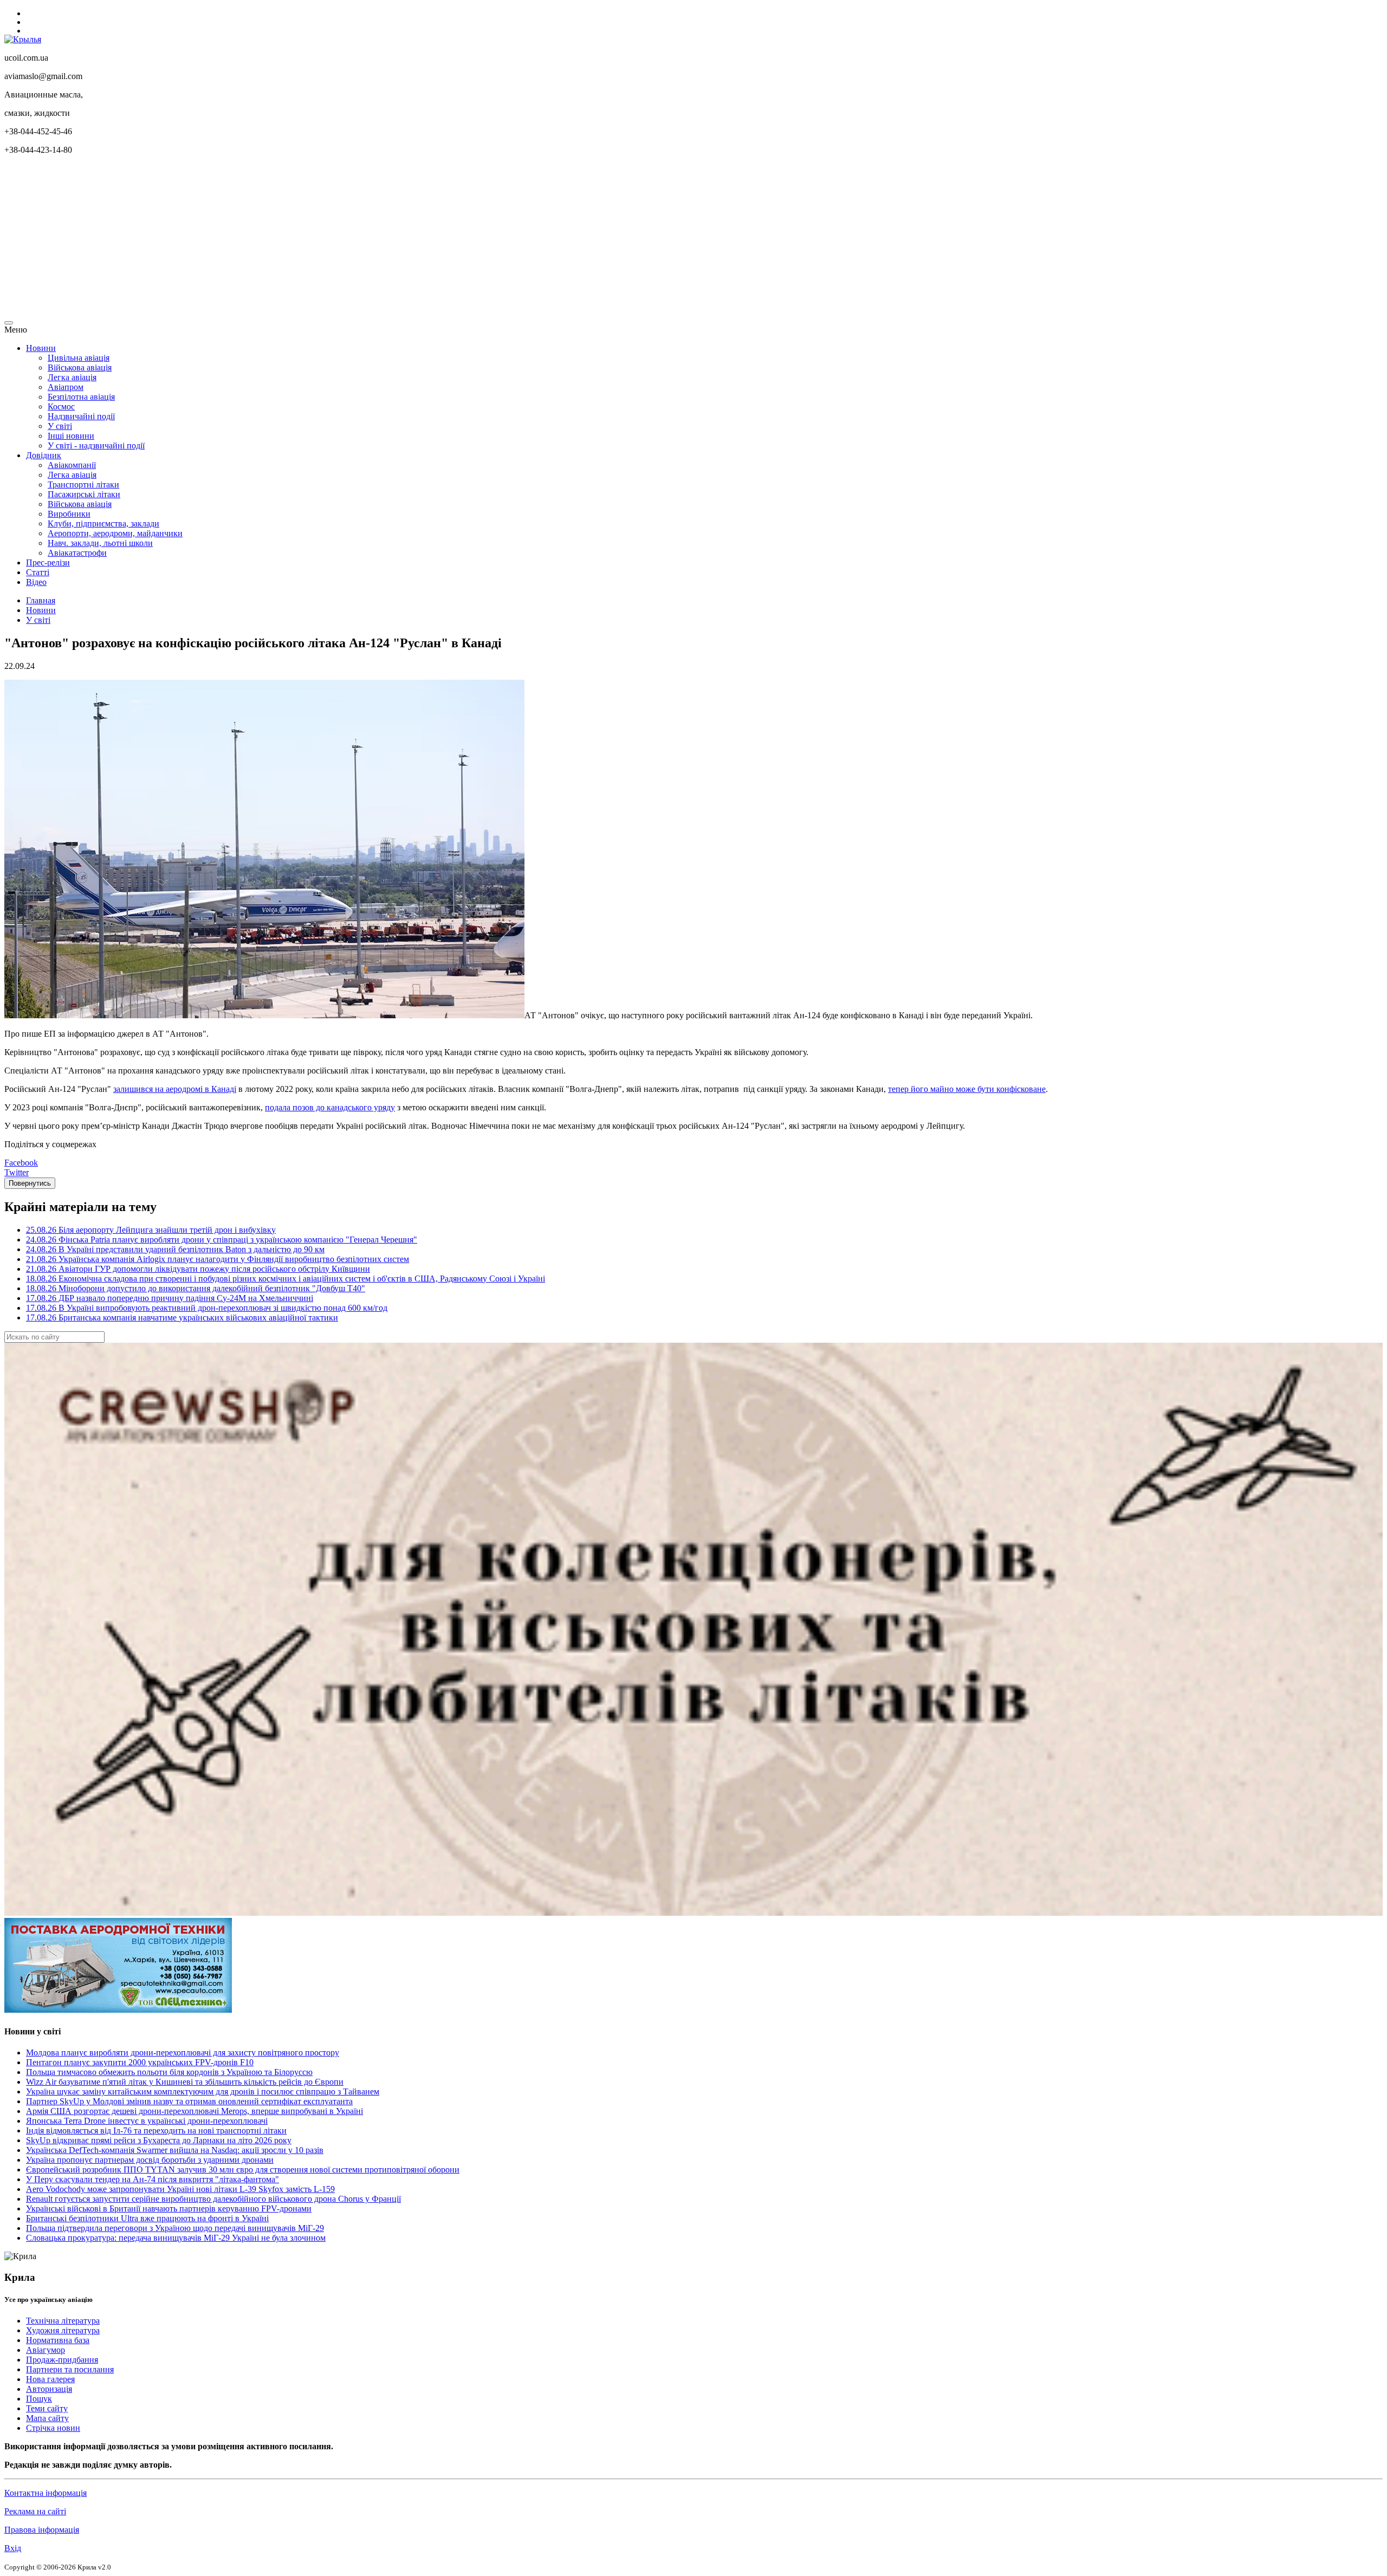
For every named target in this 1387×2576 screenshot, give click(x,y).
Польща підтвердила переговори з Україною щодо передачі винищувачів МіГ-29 (175, 2228)
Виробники (69, 514)
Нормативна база (58, 2340)
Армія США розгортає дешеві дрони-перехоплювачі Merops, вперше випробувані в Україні (195, 2111)
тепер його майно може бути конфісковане (967, 1089)
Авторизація (49, 2389)
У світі (60, 426)
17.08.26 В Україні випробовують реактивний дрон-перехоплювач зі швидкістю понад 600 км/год (207, 1308)
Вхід (13, 2548)
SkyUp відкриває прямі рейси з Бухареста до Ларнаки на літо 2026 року (159, 2140)
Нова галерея (50, 2379)
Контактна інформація (46, 2493)
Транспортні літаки (83, 484)
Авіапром (66, 387)
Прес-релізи (48, 562)
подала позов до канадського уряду (330, 1107)
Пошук (39, 2399)
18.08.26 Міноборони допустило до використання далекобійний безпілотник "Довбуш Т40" (196, 1288)
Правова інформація (42, 2530)
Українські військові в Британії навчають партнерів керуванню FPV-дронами (169, 2209)
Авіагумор (46, 2350)
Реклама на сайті (35, 2511)
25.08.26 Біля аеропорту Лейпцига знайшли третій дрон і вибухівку (151, 1230)
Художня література (63, 2330)
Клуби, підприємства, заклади (103, 523)
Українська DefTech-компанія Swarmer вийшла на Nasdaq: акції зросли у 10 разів (175, 2150)
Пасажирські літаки (84, 494)
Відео (36, 582)
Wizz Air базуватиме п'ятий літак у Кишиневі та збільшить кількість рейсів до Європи (185, 2082)
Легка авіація (72, 377)
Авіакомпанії (72, 465)
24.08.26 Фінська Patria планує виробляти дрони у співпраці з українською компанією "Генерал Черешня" (222, 1240)
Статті (38, 572)
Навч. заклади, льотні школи (100, 543)
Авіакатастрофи (77, 553)
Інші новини (71, 436)
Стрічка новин (53, 2428)
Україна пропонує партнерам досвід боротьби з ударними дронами (150, 2160)
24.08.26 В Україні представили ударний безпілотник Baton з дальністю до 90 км (175, 1249)
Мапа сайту (47, 2418)
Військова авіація (80, 367)
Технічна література (63, 2321)
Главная (41, 600)
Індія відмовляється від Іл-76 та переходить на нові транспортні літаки (156, 2131)
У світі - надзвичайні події (96, 445)
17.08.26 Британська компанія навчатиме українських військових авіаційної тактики (182, 1318)
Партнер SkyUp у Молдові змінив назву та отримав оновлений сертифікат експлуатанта (189, 2101)
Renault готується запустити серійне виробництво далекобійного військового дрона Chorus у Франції (213, 2199)
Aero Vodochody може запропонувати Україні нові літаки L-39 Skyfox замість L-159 (180, 2189)
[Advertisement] (329, 239)
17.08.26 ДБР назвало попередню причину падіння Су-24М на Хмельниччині (170, 1298)
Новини (41, 348)
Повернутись (30, 1183)
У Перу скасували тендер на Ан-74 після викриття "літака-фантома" (153, 2179)
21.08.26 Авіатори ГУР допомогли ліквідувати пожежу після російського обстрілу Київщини (198, 1269)
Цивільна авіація (79, 358)
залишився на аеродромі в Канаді (175, 1089)
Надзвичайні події (81, 416)
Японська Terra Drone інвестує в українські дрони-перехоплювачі (147, 2121)
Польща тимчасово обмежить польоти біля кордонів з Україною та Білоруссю (169, 2072)
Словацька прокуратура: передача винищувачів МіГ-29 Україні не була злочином (176, 2238)
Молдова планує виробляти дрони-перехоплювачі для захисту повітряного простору (183, 2053)
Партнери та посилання (70, 2369)
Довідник (44, 455)
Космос (61, 406)
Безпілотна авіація (81, 397)
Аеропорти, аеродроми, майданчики (115, 533)
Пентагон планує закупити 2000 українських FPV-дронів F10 (140, 2062)
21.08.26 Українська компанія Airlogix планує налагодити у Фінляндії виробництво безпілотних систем (218, 1259)
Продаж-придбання (62, 2360)
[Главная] (23, 39)
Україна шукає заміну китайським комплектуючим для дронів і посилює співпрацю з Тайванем (203, 2092)
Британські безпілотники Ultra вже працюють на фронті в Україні (147, 2218)
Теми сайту (47, 2408)
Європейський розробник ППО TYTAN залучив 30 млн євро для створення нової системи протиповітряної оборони (243, 2170)
